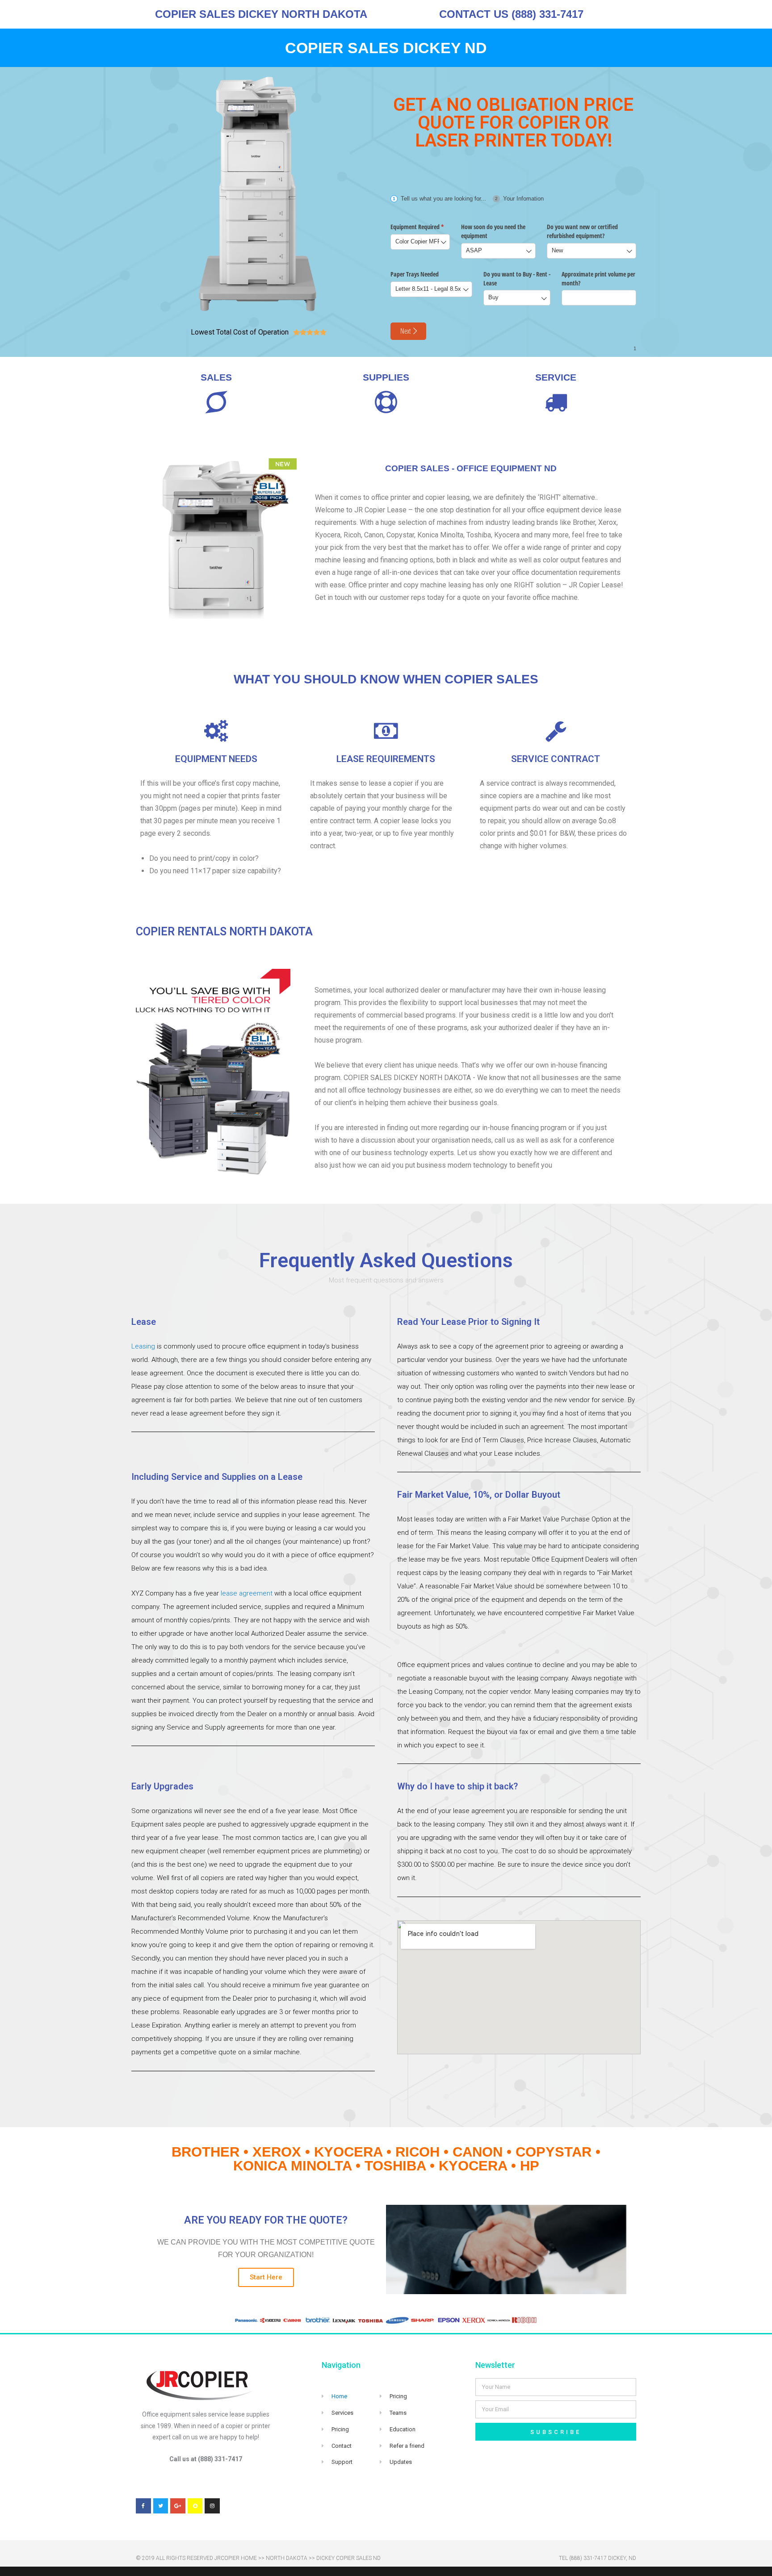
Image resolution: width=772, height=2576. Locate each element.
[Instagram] (212, 2506)
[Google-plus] (178, 2506)
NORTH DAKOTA (287, 2558)
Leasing (143, 1346)
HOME (249, 2558)
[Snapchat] (195, 2506)
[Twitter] (161, 2506)
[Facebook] (143, 2506)
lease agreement (247, 1593)
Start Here (266, 2277)
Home (339, 2396)
